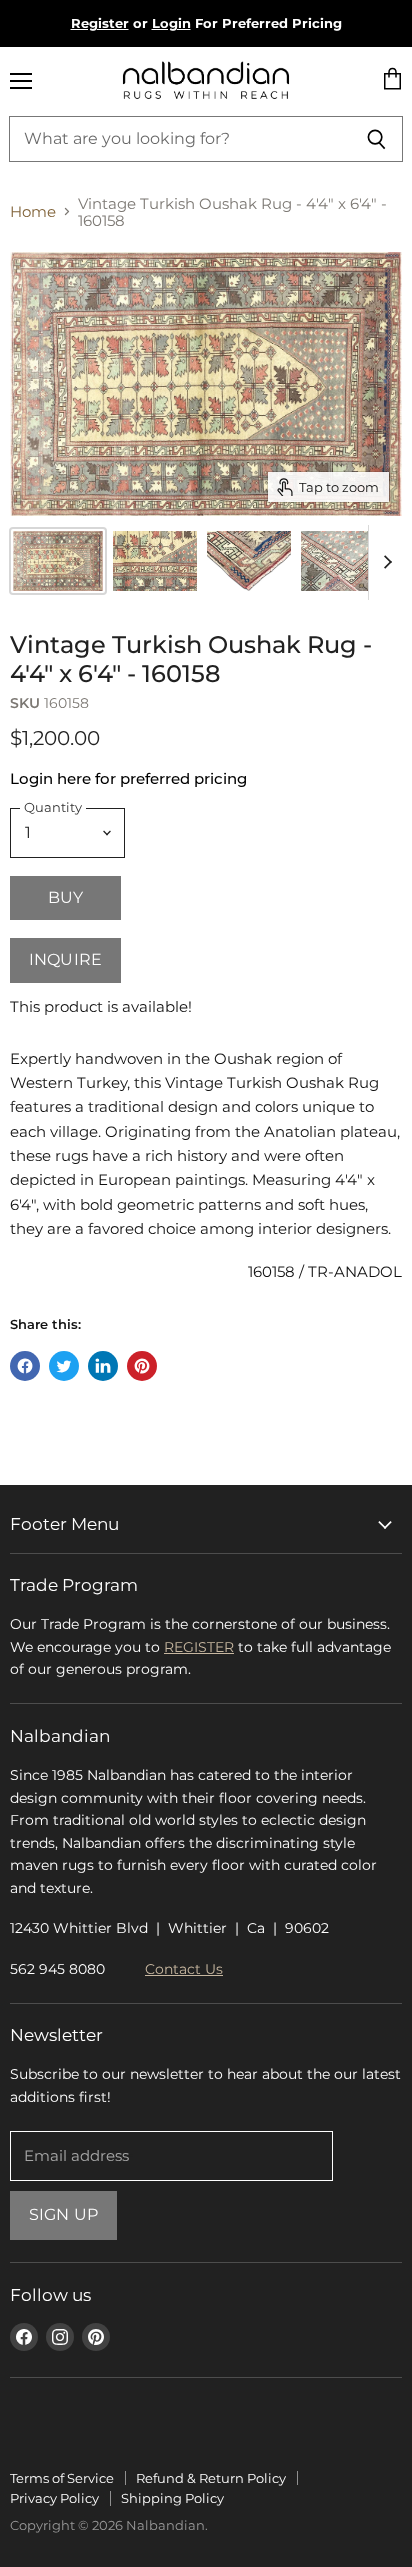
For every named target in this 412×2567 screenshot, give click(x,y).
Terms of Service (62, 2478)
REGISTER (199, 1647)
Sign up (63, 2214)
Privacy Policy (54, 2498)
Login (171, 23)
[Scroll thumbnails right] (384, 562)
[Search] (376, 139)
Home (33, 211)
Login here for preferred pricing (128, 778)
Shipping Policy (172, 2498)
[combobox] (179, 139)
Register (100, 23)
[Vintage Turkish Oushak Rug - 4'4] (155, 561)
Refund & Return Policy (211, 2478)
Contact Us (184, 1969)
